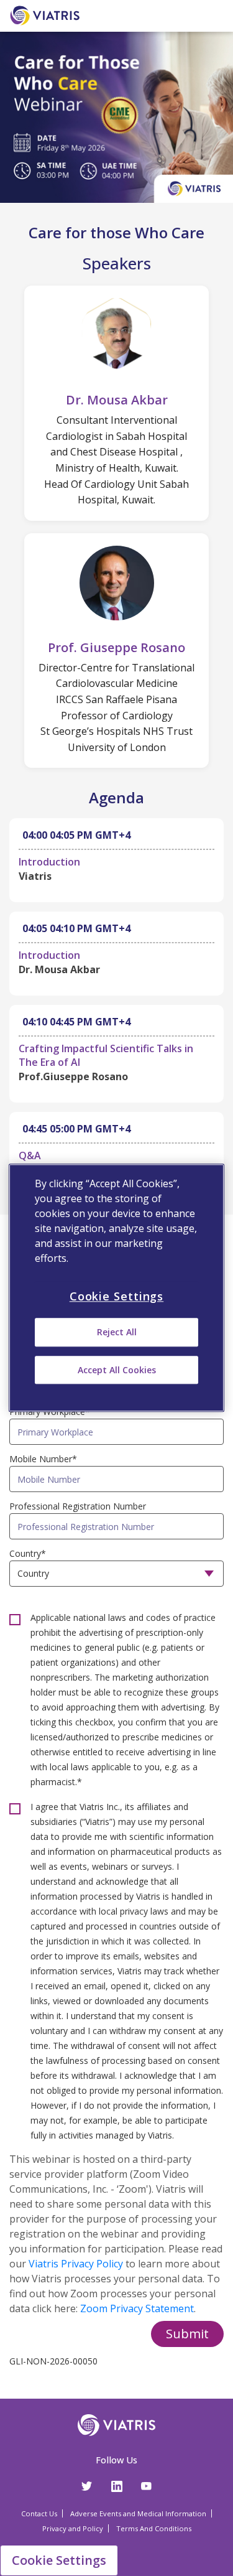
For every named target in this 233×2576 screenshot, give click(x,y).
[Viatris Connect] (47, 15)
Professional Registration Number (78, 1506)
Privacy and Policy (73, 2528)
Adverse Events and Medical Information (138, 2513)
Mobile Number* (43, 1459)
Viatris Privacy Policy (76, 2264)
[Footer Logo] (116, 2428)
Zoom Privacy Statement (137, 2308)
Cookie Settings (59, 2560)
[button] (187, 2334)
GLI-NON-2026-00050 (53, 2361)
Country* (28, 1553)
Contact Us (39, 2513)
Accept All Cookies (117, 1370)
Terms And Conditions (154, 2528)
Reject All (117, 1332)
